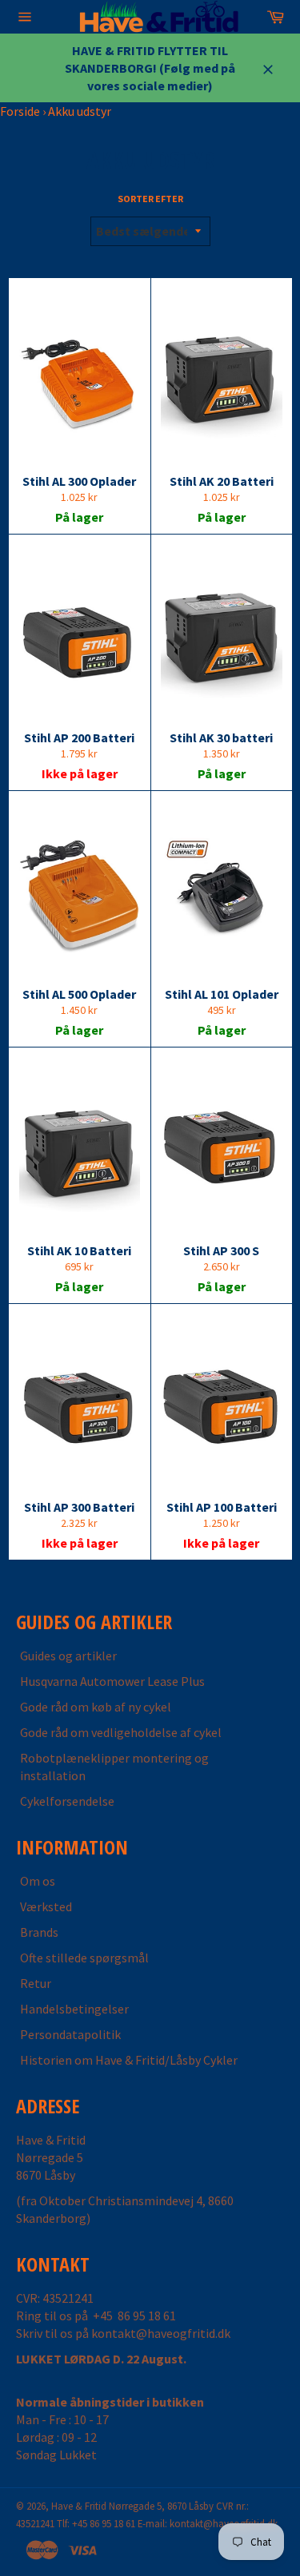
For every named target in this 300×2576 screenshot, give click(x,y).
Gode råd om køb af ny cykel (96, 1707)
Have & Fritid (79, 2506)
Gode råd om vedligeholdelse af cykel (121, 1732)
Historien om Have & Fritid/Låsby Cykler (129, 2060)
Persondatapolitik (70, 2034)
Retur (36, 1983)
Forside (20, 111)
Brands (39, 1932)
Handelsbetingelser (74, 2009)
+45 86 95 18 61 (134, 2316)
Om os (38, 1881)
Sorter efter (150, 199)
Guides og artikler (68, 1656)
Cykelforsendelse (67, 1801)
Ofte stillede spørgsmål (84, 1958)
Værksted (46, 1906)
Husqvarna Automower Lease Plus (112, 1681)
